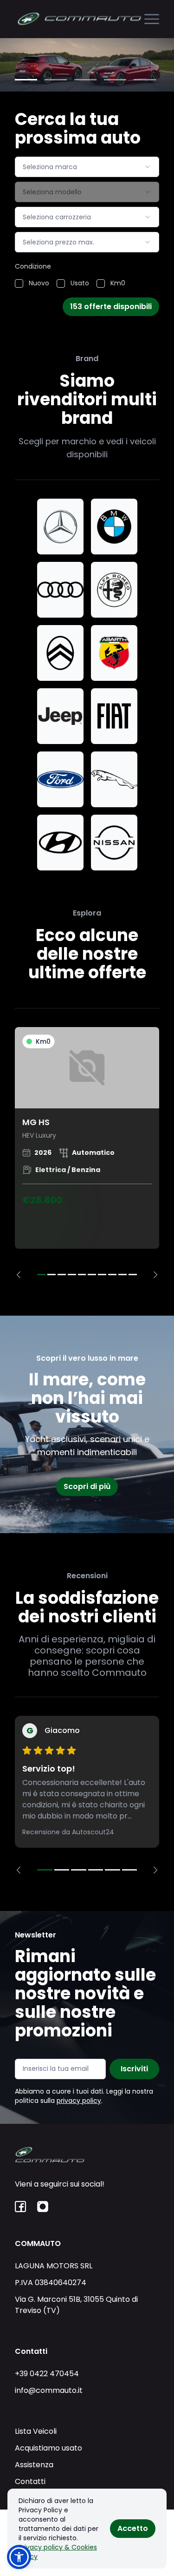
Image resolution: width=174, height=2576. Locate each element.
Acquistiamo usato (48, 2448)
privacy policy (79, 2101)
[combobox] (87, 167)
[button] (19, 2557)
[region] (87, 1153)
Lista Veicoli (36, 2431)
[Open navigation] (152, 19)
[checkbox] (19, 283)
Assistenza (34, 2465)
